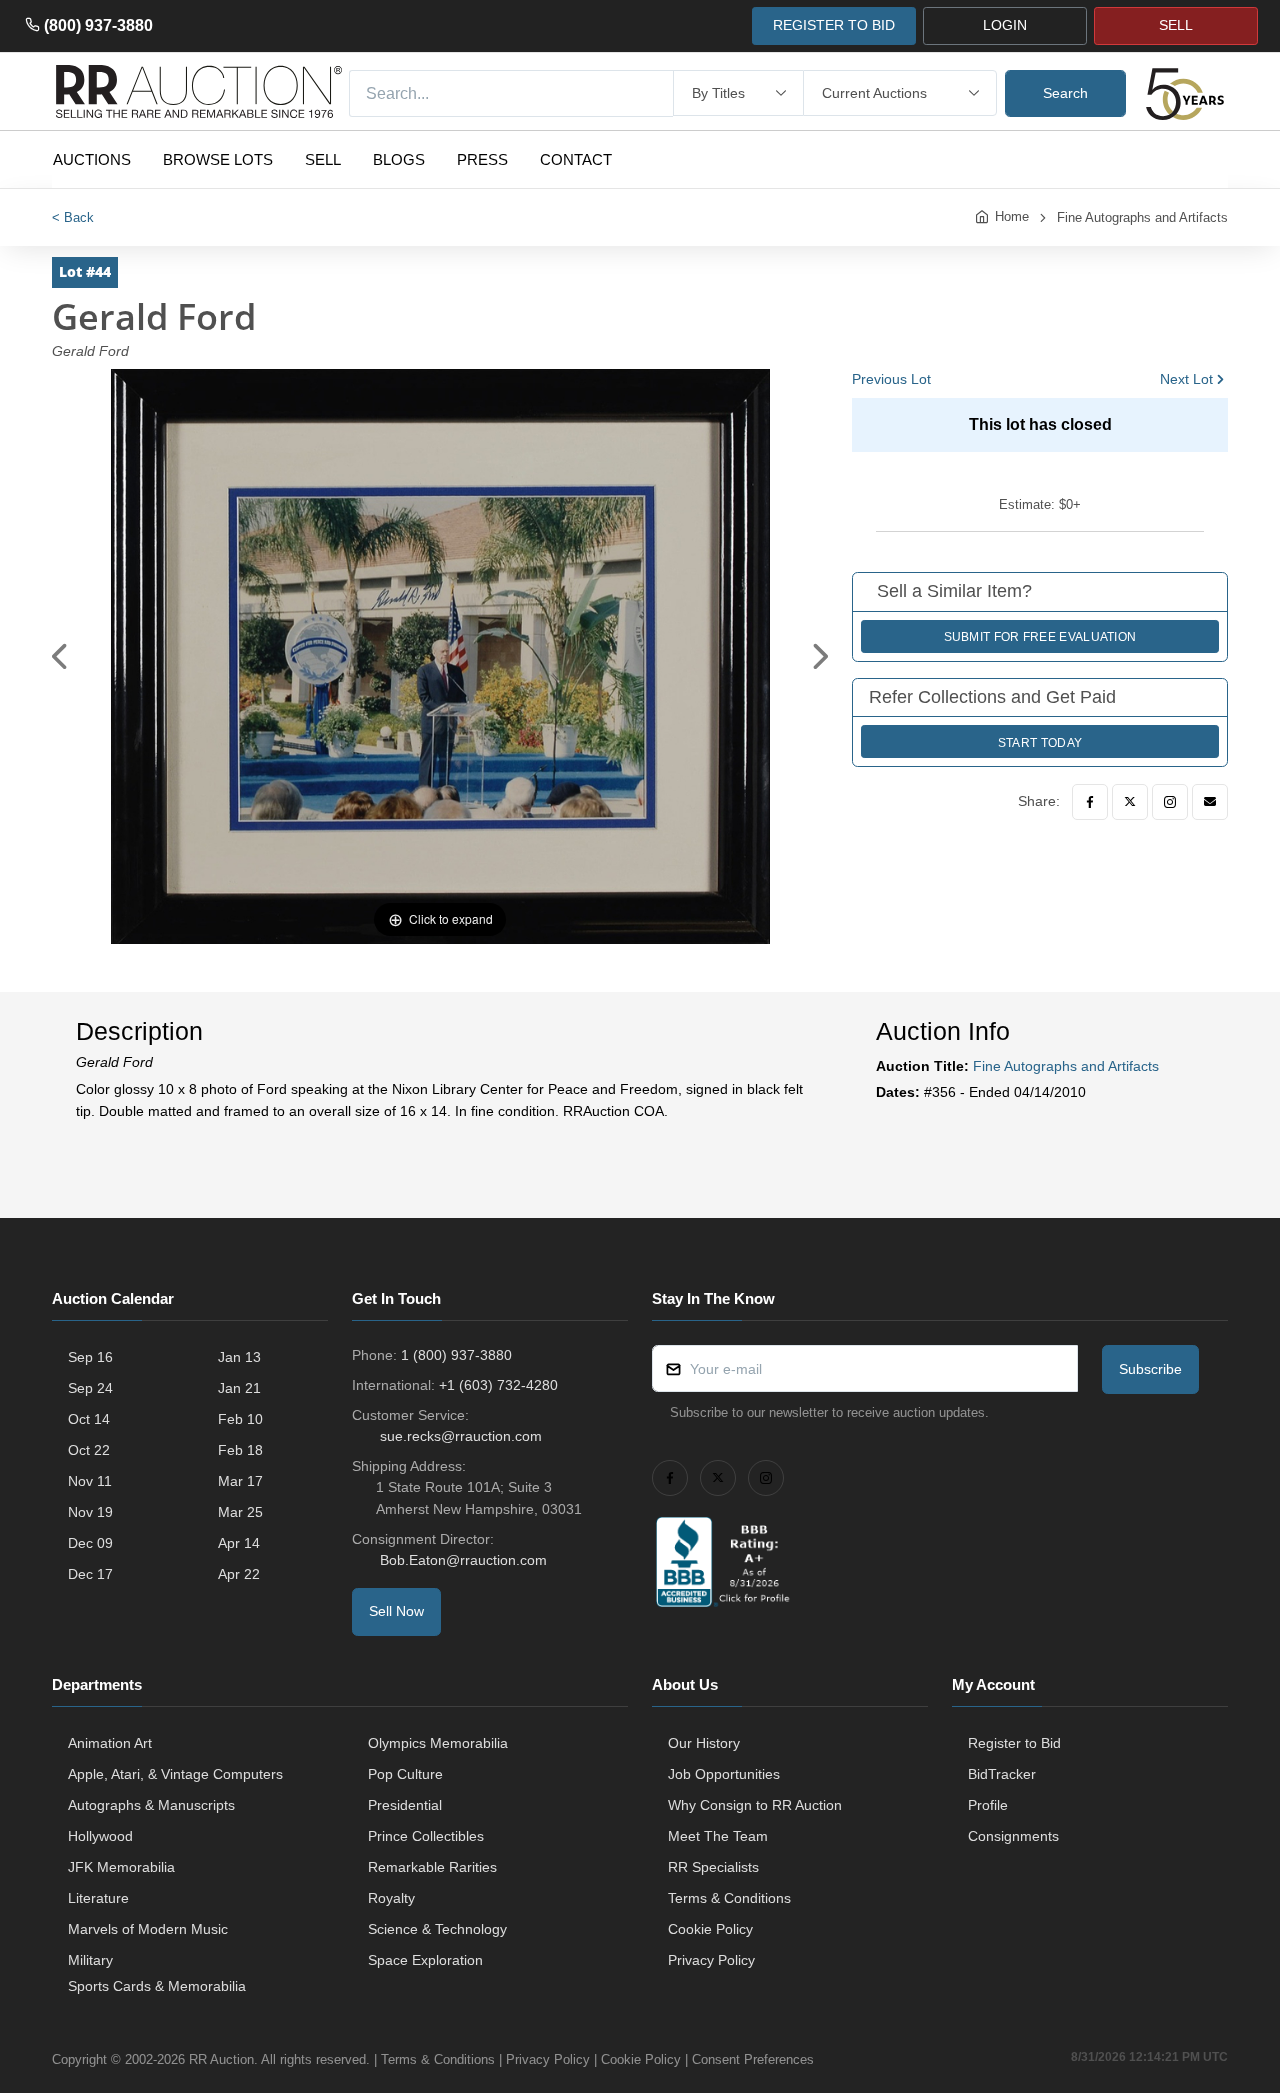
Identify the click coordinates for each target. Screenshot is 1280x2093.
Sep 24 (90, 1388)
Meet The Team (718, 1836)
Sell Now (396, 1611)
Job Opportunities (724, 1774)
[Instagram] (1170, 802)
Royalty (391, 1898)
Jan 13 (239, 1357)
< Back (73, 217)
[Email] (1210, 802)
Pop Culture (405, 1774)
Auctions (92, 159)
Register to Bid (1014, 1743)
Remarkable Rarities (432, 1867)
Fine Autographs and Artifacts (1142, 217)
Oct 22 (89, 1450)
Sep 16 (90, 1357)
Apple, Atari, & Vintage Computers (175, 1774)
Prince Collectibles (426, 1836)
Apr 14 (239, 1543)
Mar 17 (240, 1481)
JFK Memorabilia (121, 1867)
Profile (988, 1805)
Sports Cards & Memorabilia (157, 1986)
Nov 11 (90, 1481)
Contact (576, 159)
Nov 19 (90, 1512)
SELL (1176, 25)
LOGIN (1005, 25)
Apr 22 (239, 1574)
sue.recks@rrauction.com (461, 1436)
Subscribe (1150, 1369)
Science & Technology (437, 1929)
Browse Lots (218, 159)
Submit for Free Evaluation (1040, 637)
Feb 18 (240, 1450)
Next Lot (1186, 379)
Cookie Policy (710, 1929)
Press (482, 159)
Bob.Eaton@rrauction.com (463, 1560)
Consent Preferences (753, 2059)
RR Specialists (713, 1867)
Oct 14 (89, 1419)
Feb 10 (240, 1419)
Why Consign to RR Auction (755, 1805)
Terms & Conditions (729, 1898)
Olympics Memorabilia (438, 1743)
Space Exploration (425, 1960)
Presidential (405, 1805)
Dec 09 (90, 1543)
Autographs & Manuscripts (151, 1805)
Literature (98, 1898)
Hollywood (100, 1836)
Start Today (1040, 743)
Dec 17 (90, 1574)
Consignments (1013, 1836)
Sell (323, 159)
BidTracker (1002, 1774)
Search (1065, 93)
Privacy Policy (711, 1960)
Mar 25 (240, 1512)
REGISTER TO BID (834, 25)
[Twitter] (1130, 802)
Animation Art (110, 1743)
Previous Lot (891, 379)
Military (90, 1960)
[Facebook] (1090, 802)
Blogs (399, 159)
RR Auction (221, 2059)
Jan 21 (239, 1388)
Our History (704, 1743)
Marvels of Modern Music (148, 1929)
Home (1012, 216)
